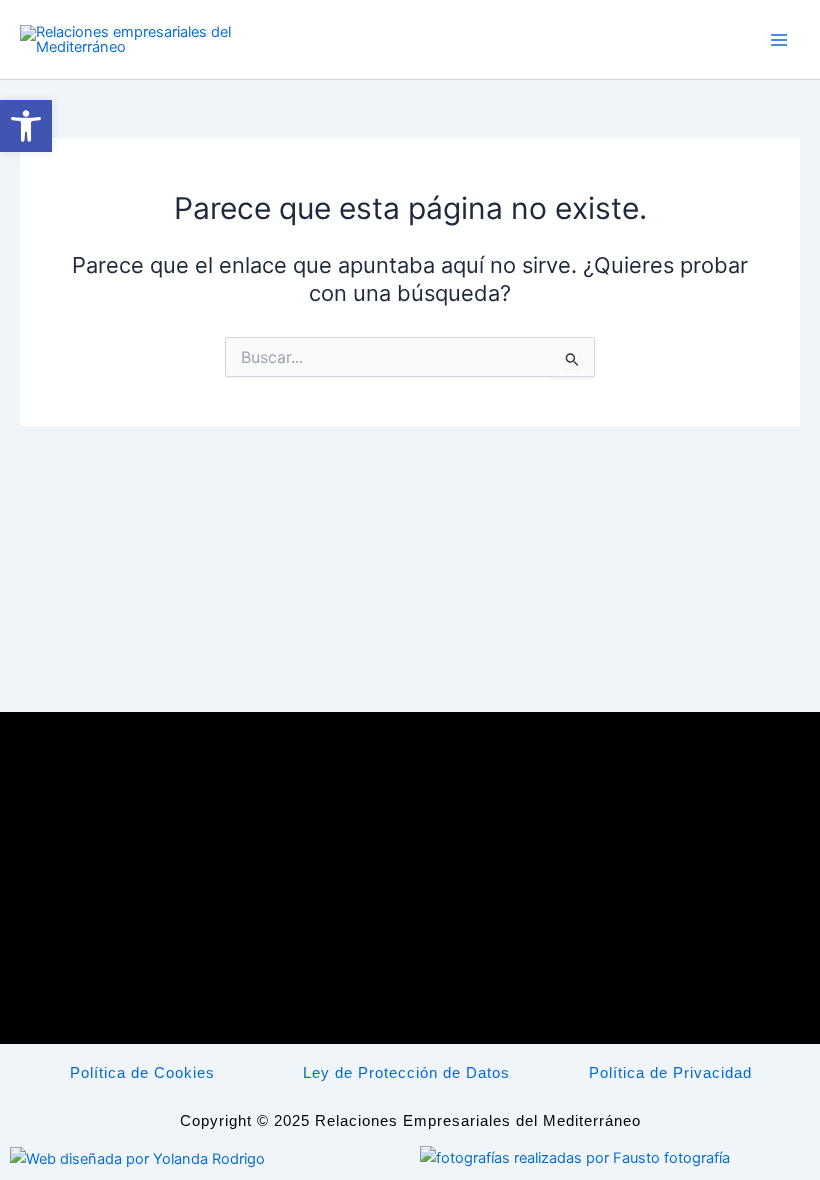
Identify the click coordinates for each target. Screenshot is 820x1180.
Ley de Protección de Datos (406, 1072)
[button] (26, 126)
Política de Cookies (142, 1072)
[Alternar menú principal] (779, 40)
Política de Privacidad (670, 1072)
